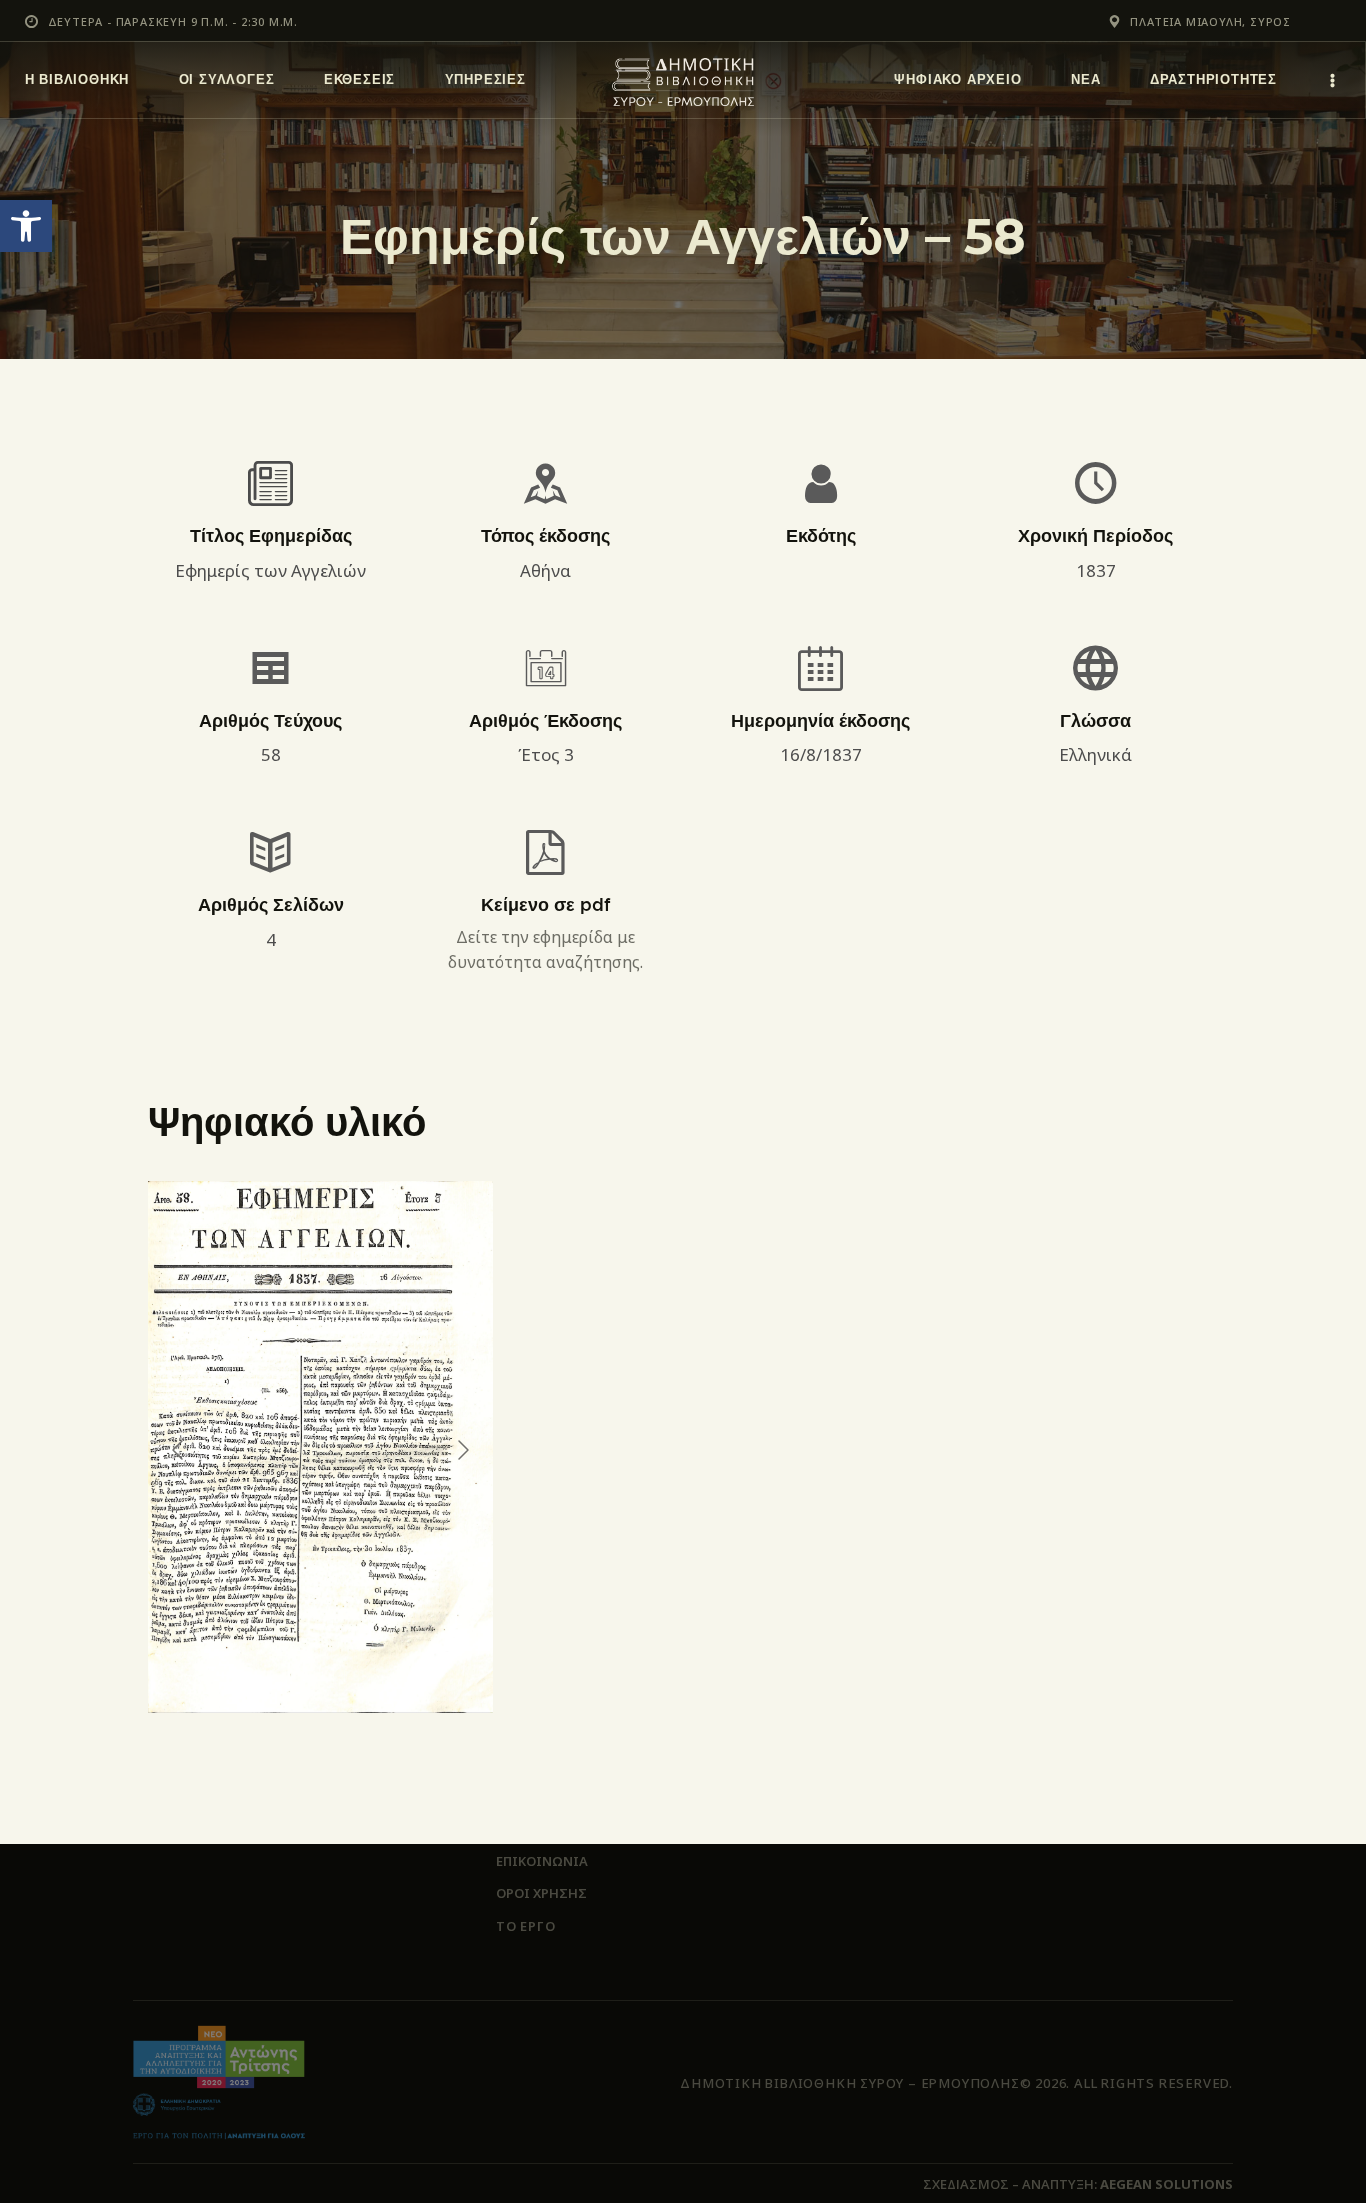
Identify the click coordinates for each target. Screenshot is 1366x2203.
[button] (26, 226)
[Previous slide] (179, 1450)
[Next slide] (462, 1450)
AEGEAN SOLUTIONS (1166, 2184)
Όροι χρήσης (541, 1893)
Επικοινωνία (542, 1861)
